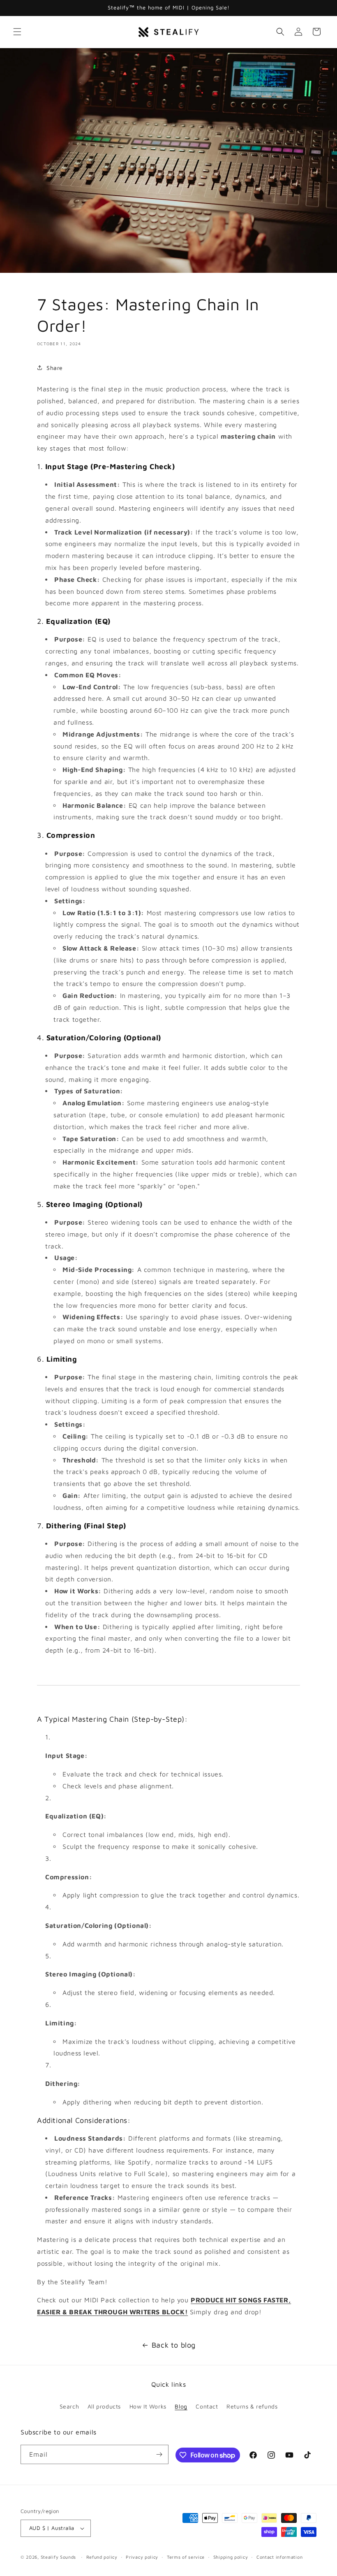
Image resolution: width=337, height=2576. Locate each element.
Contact (207, 2406)
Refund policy (102, 2557)
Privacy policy (142, 2557)
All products (104, 2406)
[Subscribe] (159, 2454)
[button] (17, 32)
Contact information (279, 2557)
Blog (181, 2406)
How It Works (148, 2406)
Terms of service (186, 2557)
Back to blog (174, 2345)
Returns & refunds (252, 2406)
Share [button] (55, 368)
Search (69, 2406)
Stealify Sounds (59, 2557)
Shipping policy (231, 2557)
